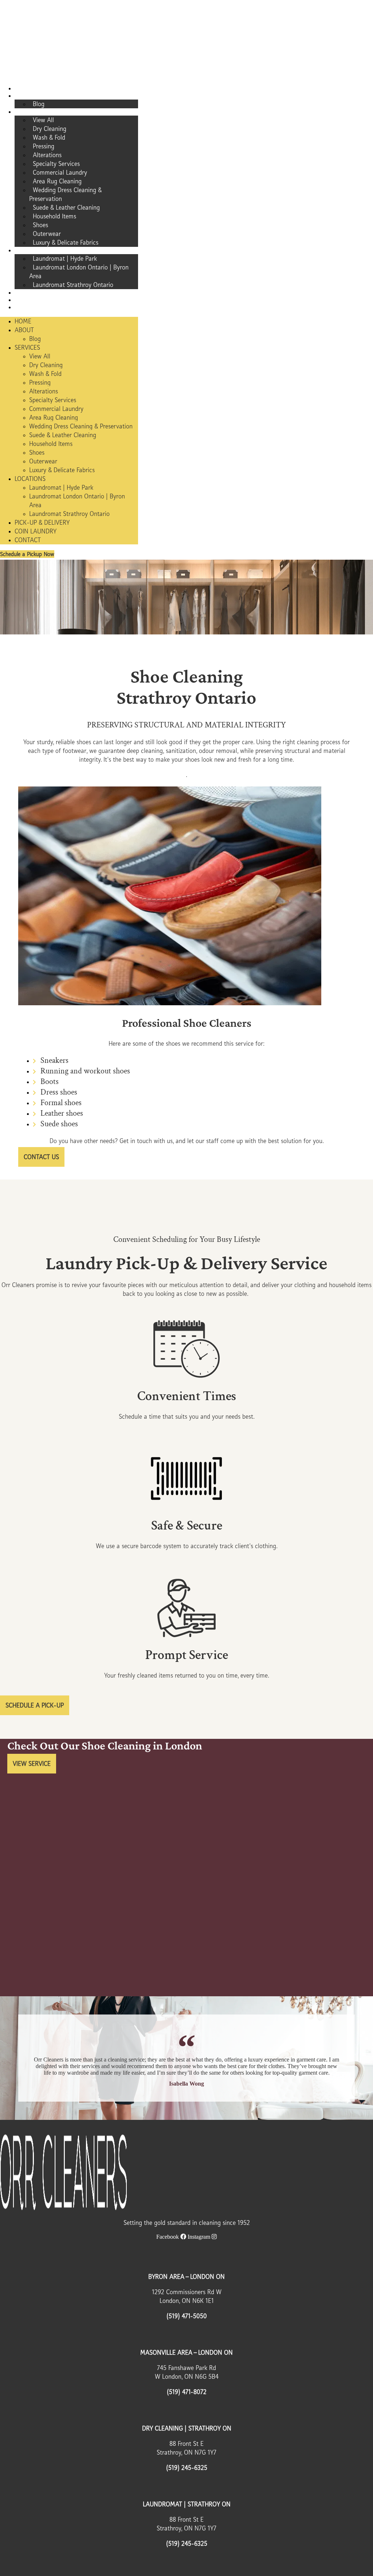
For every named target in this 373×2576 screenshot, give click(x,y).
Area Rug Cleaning (57, 181)
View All (43, 120)
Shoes (40, 225)
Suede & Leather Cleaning (66, 207)
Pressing (44, 146)
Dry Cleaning (50, 129)
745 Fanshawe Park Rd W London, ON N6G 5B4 (187, 2372)
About (27, 96)
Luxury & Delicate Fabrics (66, 242)
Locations (32, 250)
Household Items (54, 216)
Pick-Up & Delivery (42, 293)
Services (30, 112)
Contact (30, 307)
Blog (39, 104)
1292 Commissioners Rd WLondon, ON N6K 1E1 (187, 2296)
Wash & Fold (49, 137)
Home (26, 89)
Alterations (47, 155)
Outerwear (47, 234)
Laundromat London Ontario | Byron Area (79, 272)
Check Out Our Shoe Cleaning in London (105, 1745)
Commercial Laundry (60, 172)
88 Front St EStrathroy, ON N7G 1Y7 (186, 2448)
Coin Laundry (37, 300)
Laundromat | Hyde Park (65, 259)
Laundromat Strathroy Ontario (73, 285)
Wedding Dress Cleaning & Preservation (65, 194)
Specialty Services (56, 164)
